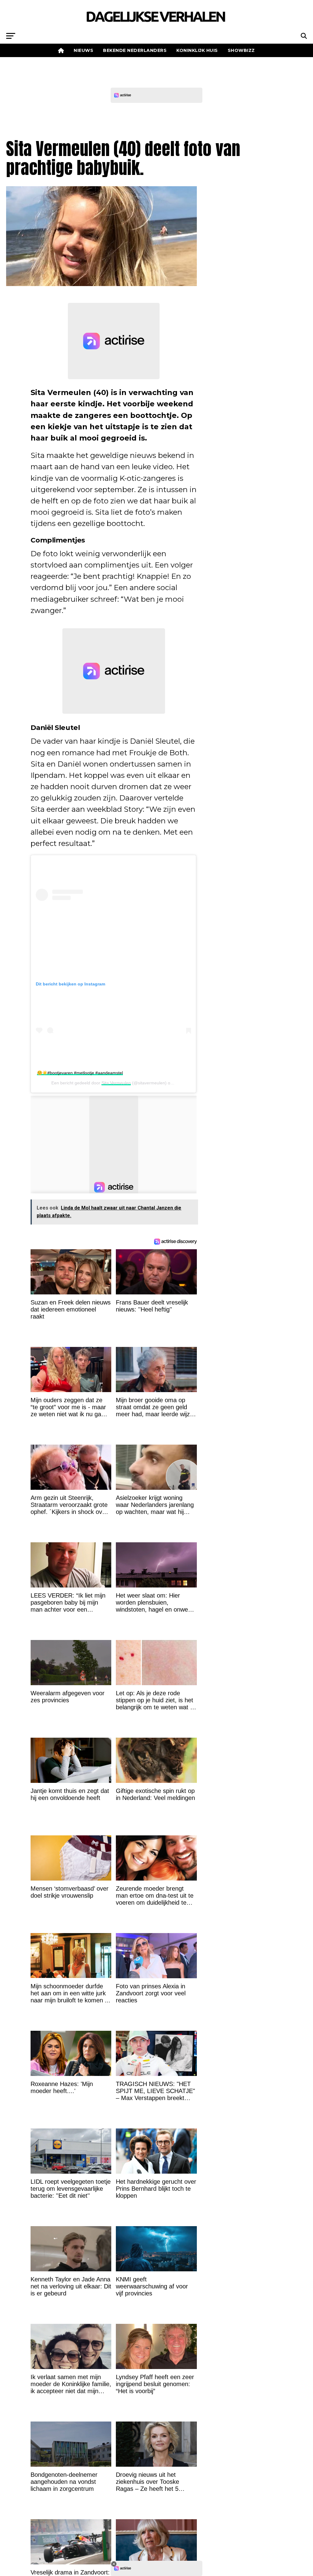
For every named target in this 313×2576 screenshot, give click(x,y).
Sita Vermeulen (116, 1083)
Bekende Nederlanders (135, 50)
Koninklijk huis (197, 50)
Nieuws (83, 50)
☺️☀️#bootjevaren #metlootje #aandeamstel (80, 1073)
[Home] (61, 50)
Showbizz (241, 50)
